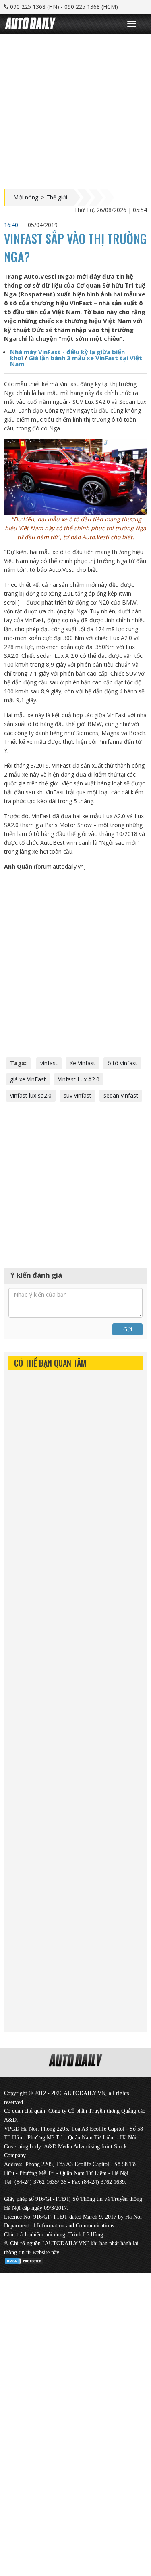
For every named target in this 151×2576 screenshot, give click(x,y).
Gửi (128, 1329)
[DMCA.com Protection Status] (24, 2260)
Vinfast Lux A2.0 (79, 1079)
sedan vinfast (121, 1095)
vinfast (49, 1063)
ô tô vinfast (122, 1063)
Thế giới (57, 197)
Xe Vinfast (83, 1063)
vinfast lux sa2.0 (31, 1095)
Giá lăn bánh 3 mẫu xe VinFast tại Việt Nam (76, 361)
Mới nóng (26, 197)
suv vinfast (78, 1095)
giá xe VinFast (28, 1079)
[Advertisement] (75, 110)
